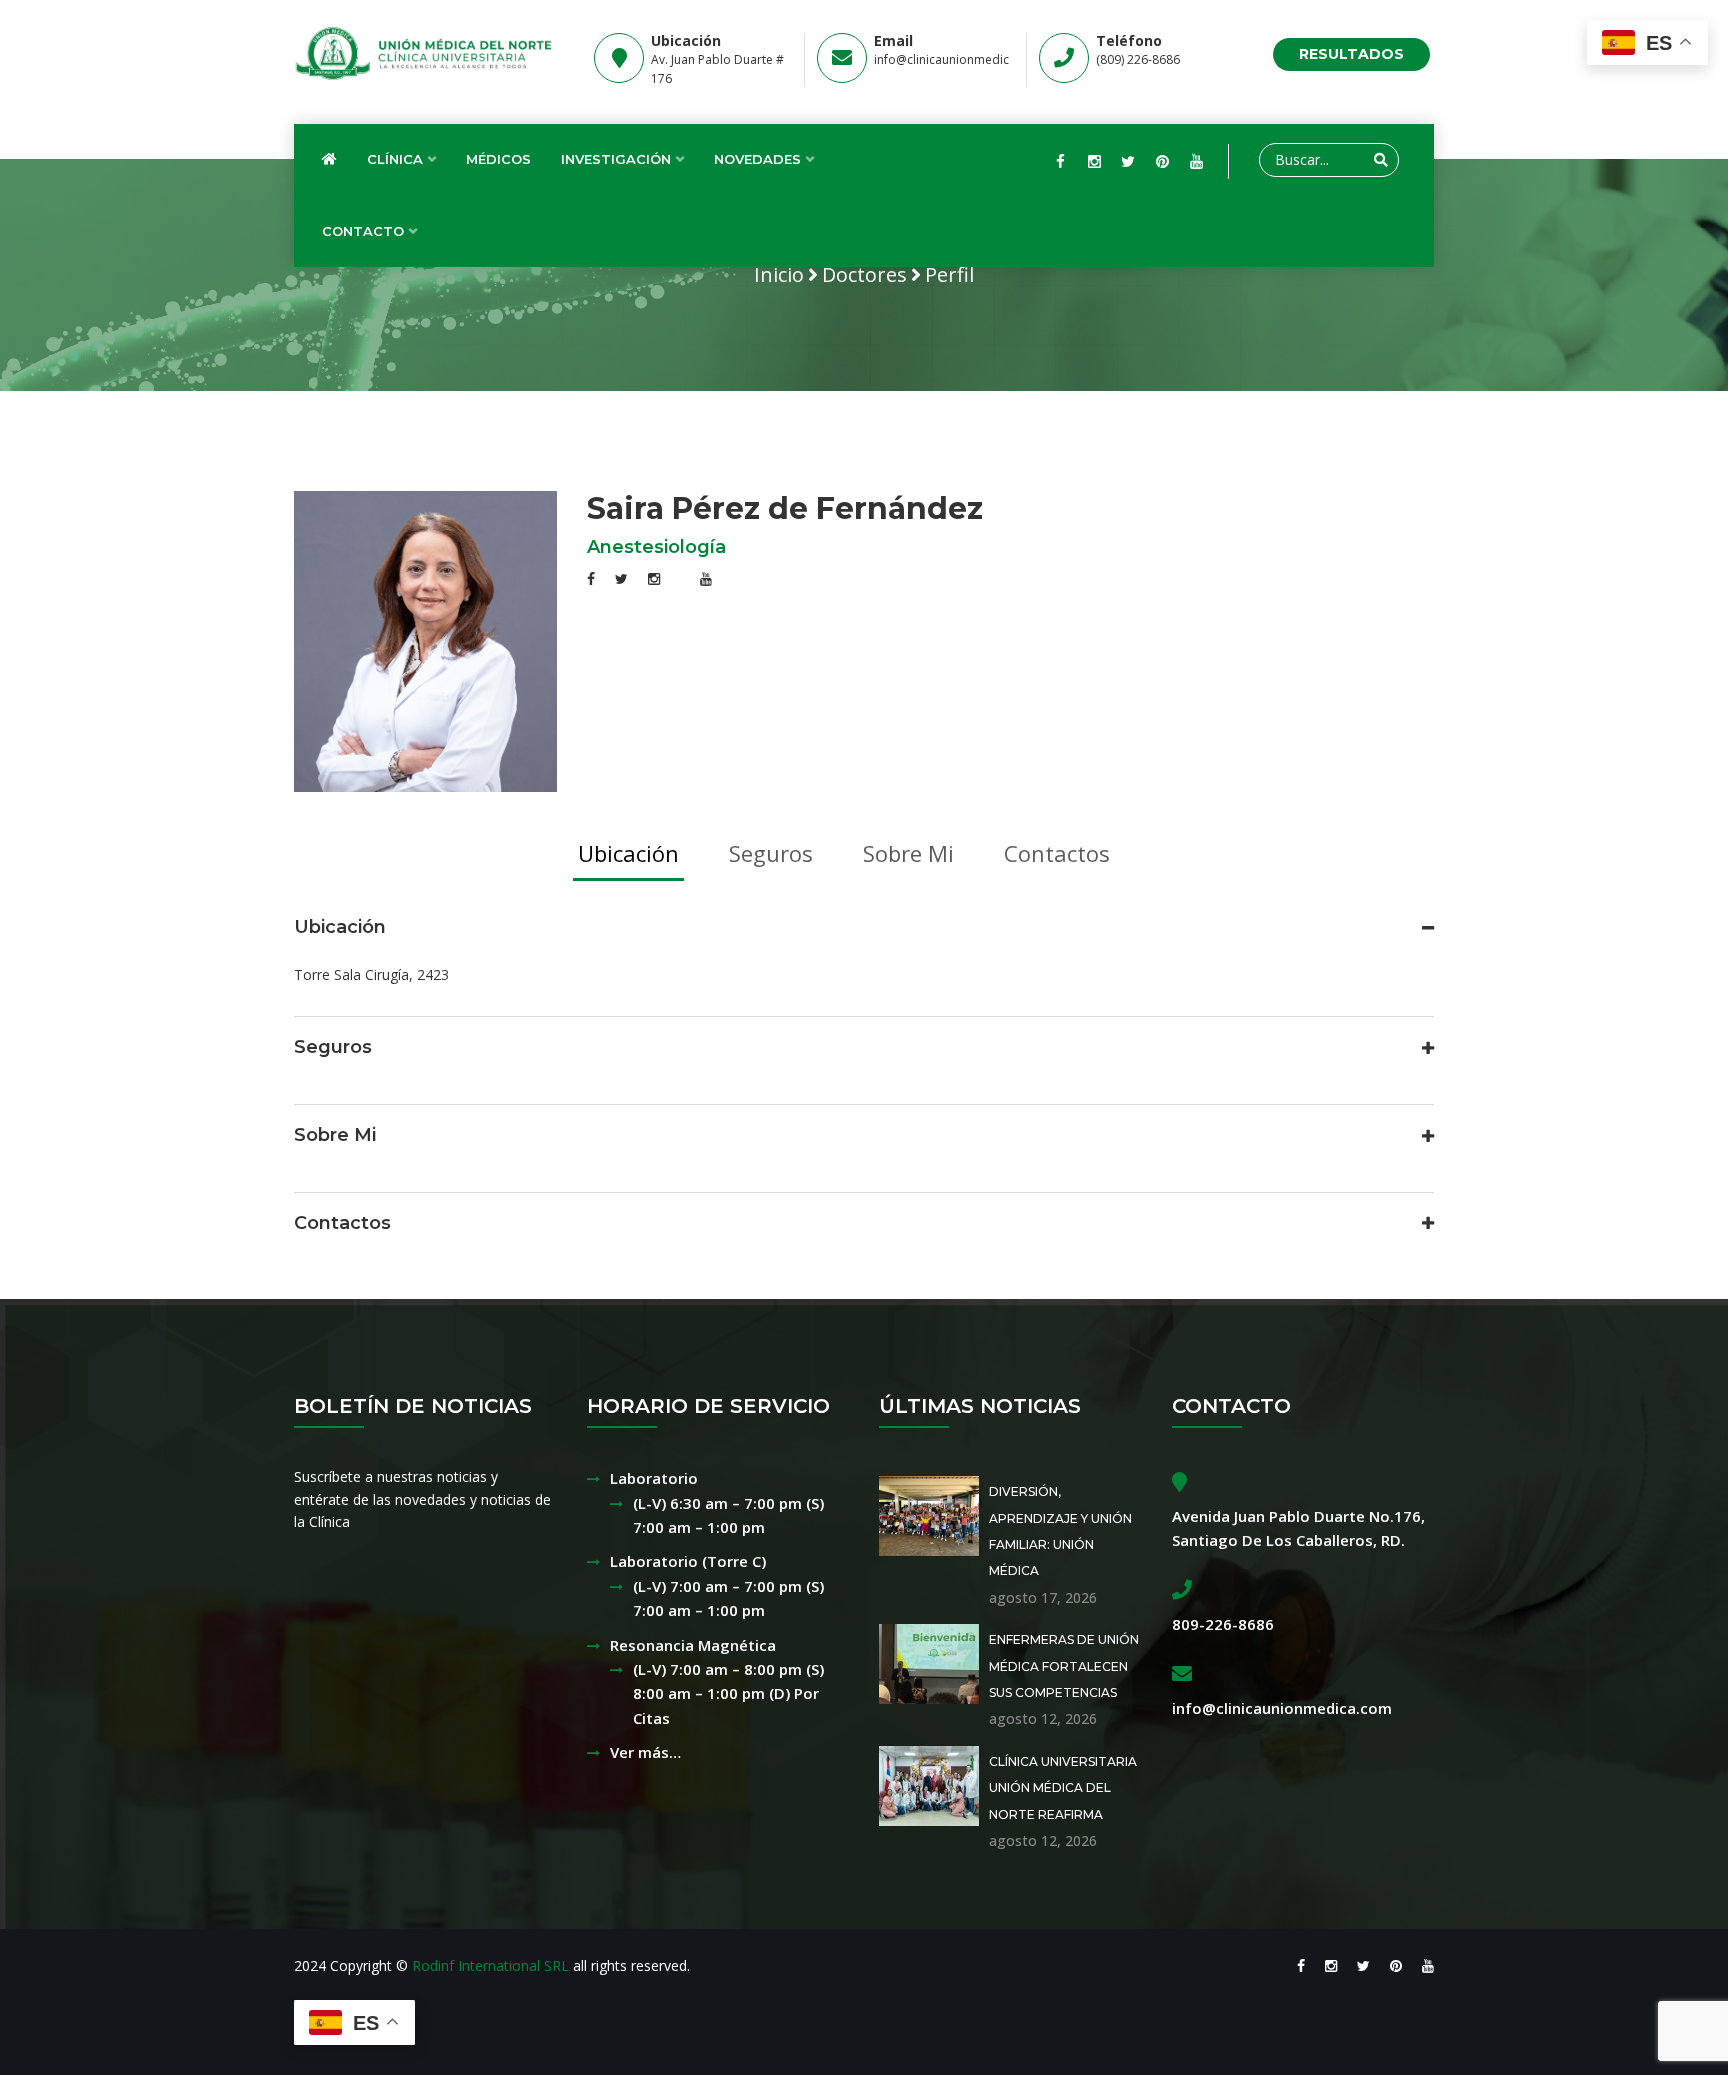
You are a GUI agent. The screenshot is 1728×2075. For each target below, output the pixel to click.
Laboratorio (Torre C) (688, 1561)
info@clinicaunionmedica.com (959, 59)
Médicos (498, 159)
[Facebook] (1060, 161)
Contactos (1057, 853)
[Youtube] (1196, 161)
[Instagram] (1094, 161)
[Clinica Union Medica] (425, 53)
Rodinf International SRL (490, 1965)
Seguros (771, 853)
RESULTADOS (1351, 54)
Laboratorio (654, 1478)
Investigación (616, 159)
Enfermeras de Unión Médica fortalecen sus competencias (1064, 1666)
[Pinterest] (1162, 161)
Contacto (363, 231)
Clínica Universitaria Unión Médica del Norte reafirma (1063, 1788)
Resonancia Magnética (693, 1645)
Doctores (864, 274)
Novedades (757, 159)
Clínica (395, 159)
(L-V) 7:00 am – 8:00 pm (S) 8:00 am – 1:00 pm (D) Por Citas (728, 1693)
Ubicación (628, 853)
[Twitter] (1128, 161)
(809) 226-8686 (1138, 59)
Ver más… (645, 1752)
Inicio (779, 274)
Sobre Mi (908, 853)
